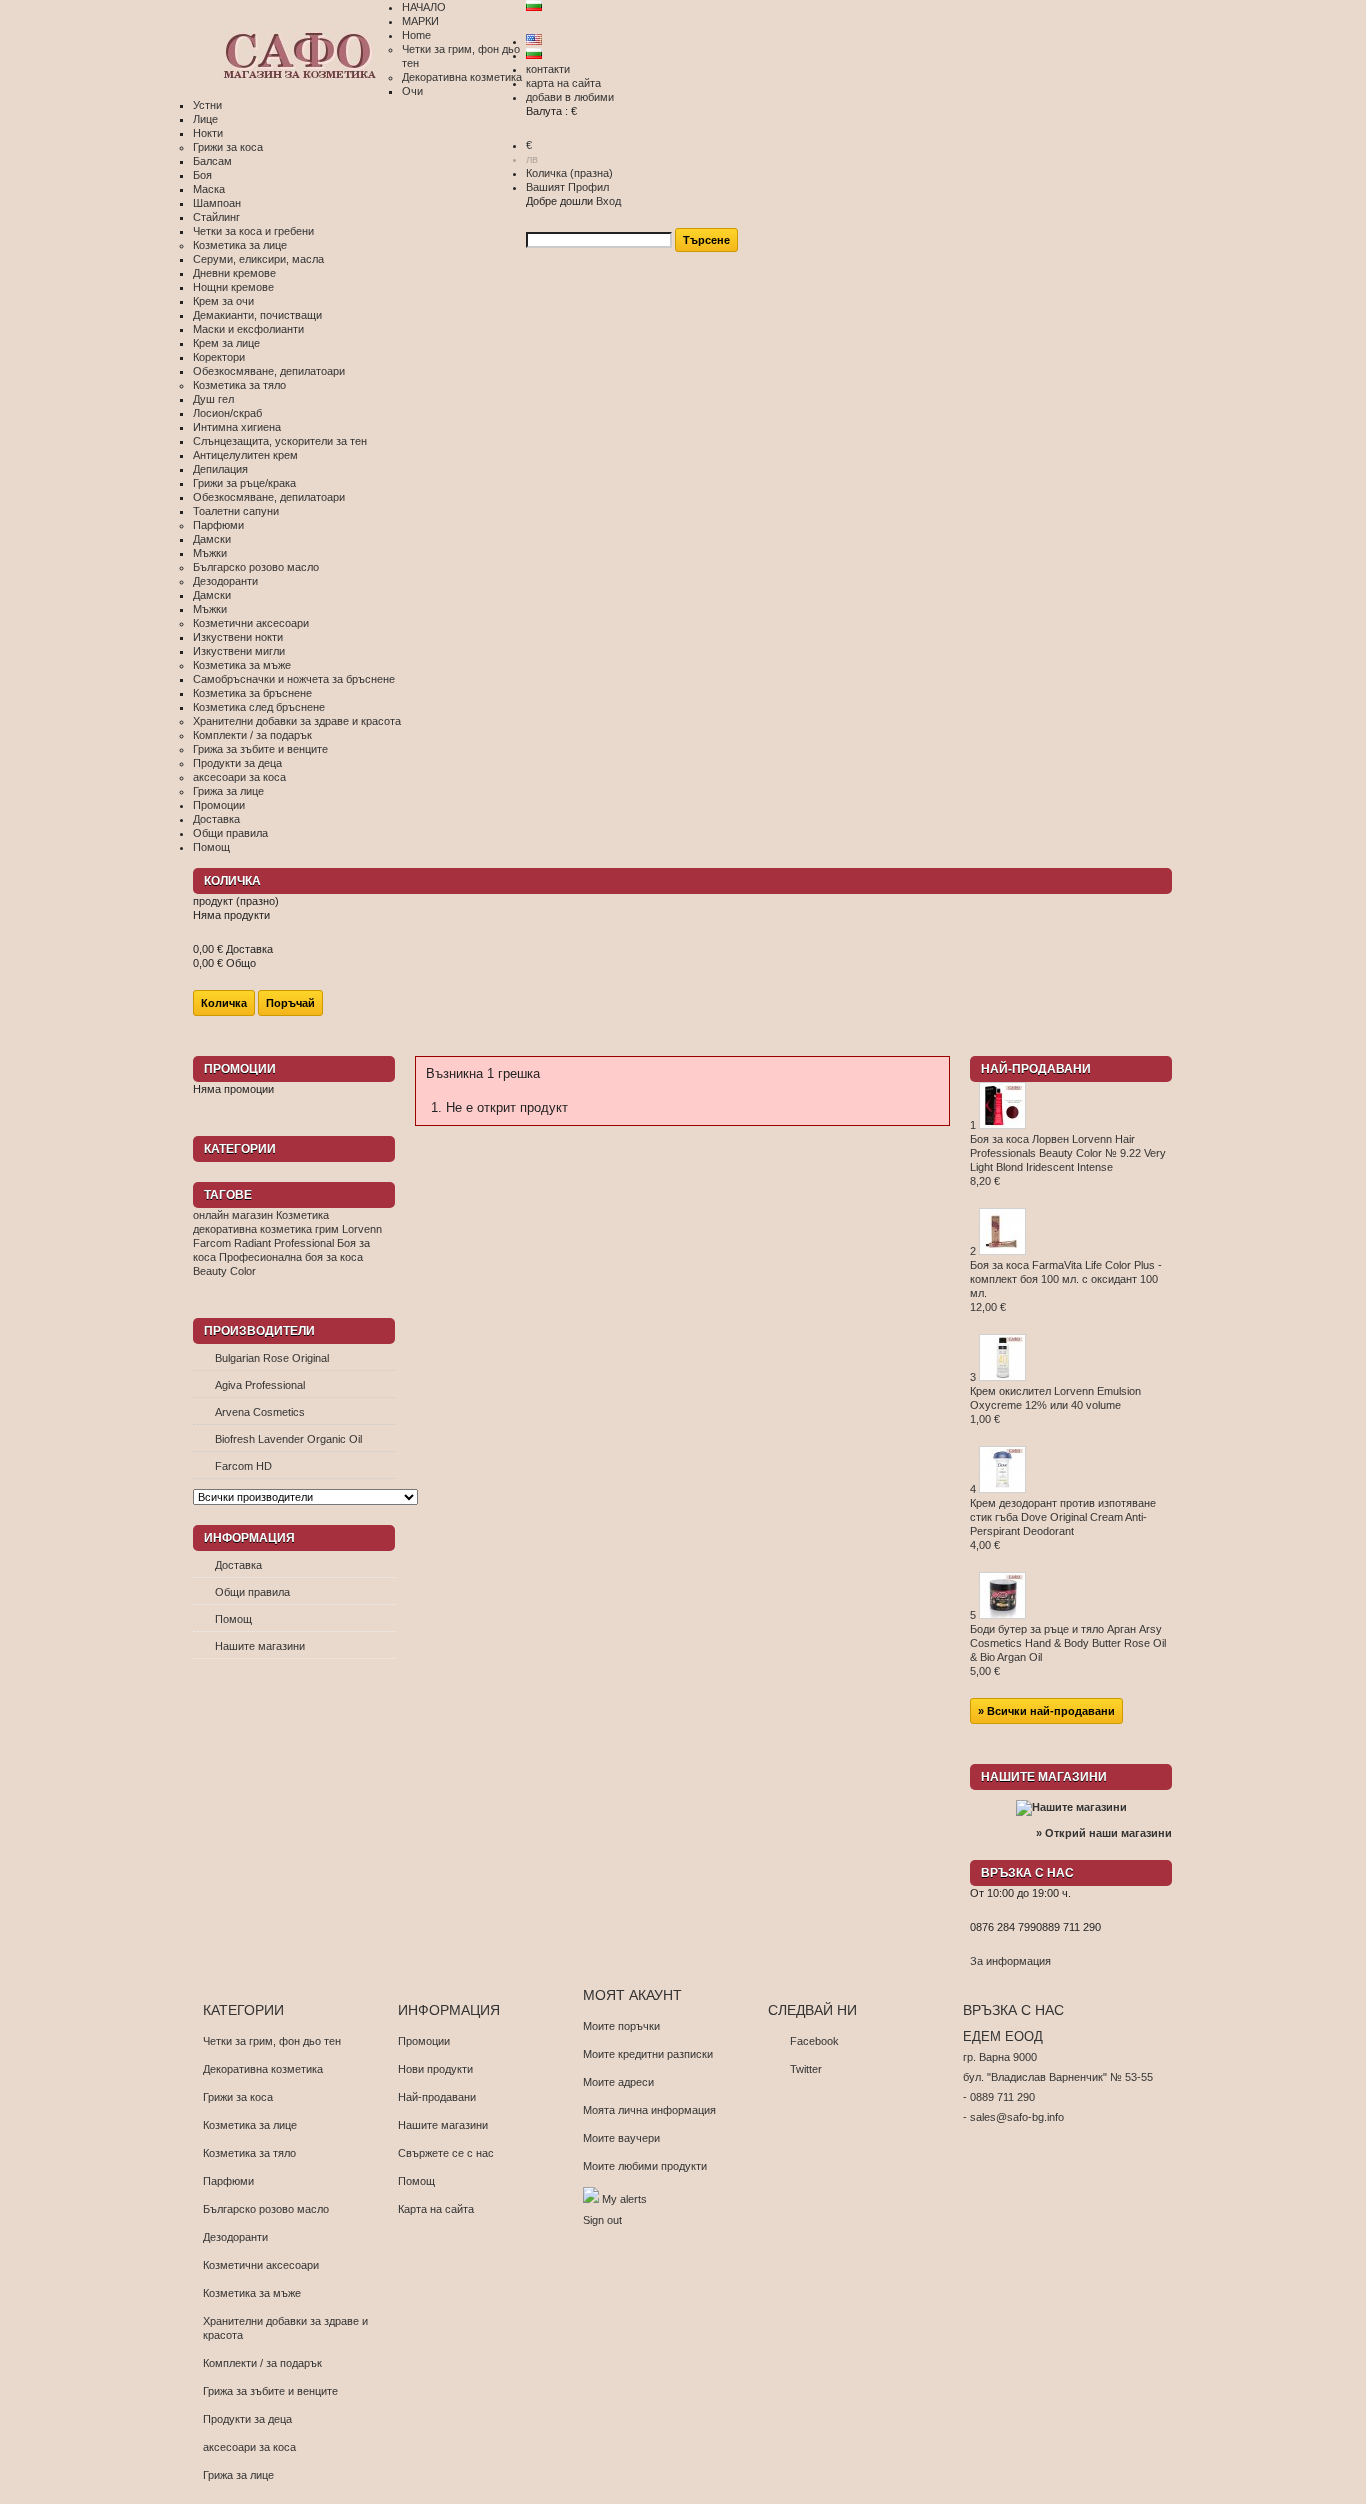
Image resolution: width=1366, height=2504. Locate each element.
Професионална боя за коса (291, 1257)
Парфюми (218, 525)
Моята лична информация (649, 2110)
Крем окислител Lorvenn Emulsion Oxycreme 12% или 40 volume (1055, 1405)
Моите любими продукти (645, 2166)
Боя (202, 175)
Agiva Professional (260, 1385)
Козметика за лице (240, 245)
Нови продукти (435, 2069)
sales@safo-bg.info (1017, 2117)
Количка (569, 173)
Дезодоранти (225, 581)
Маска (209, 189)
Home (416, 35)
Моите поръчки (621, 2026)
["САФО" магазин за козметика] (297, 57)
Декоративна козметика (462, 77)
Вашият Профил (567, 187)
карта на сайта (563, 83)
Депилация (220, 469)
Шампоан (217, 203)
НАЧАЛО (424, 7)
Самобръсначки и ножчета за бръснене (294, 679)
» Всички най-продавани (1046, 1711)
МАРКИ (420, 21)
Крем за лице (226, 343)
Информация (249, 1538)
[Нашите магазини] (1071, 1807)
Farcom (212, 1243)
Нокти (208, 133)
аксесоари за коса (239, 777)
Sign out (602, 2220)
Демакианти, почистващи (257, 315)
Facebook (814, 2041)
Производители (259, 1331)
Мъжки (210, 553)
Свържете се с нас (446, 2153)
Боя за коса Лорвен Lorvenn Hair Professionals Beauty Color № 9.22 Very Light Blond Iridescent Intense (1068, 1160)
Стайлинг (216, 217)
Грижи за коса (228, 147)
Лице (205, 119)
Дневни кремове (234, 273)
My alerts (623, 2199)
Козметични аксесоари (251, 623)
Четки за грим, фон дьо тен (272, 2041)
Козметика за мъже (242, 665)
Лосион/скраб (227, 413)
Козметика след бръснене (259, 707)
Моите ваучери (621, 2138)
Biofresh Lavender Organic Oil (288, 1439)
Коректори (219, 357)
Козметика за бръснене (252, 693)
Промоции (219, 805)
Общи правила (230, 833)
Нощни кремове (233, 287)
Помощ (211, 847)
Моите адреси (618, 2082)
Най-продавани (1036, 1069)
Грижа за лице (228, 791)
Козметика (302, 1215)
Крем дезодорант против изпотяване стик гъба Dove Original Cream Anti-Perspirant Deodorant (1063, 1524)
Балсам (212, 161)
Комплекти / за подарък (252, 735)
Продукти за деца (237, 763)
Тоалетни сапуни (236, 511)
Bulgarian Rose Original (272, 1358)
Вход (608, 201)
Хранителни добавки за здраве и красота (297, 721)
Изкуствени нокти (238, 637)
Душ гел (213, 399)
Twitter (806, 2069)
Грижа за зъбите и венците (260, 749)
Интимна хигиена (237, 427)
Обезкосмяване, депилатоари (269, 371)
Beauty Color (224, 1271)
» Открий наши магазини (1104, 1833)
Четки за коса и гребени (253, 231)
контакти (548, 69)
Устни (207, 105)
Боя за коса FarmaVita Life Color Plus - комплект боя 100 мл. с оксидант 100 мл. (1066, 1286)
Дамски (212, 539)
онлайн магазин (233, 1215)
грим (327, 1229)
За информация (1010, 1961)
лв (532, 159)
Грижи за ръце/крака (244, 483)
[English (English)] (534, 41)
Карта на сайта (436, 2209)
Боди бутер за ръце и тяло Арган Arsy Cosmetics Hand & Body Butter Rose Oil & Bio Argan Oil (1068, 1650)
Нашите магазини (260, 1646)
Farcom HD (243, 1466)
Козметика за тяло (239, 385)
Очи (412, 91)
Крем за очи (223, 301)
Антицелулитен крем (245, 455)
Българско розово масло (256, 567)
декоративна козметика (252, 1229)
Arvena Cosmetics (260, 1412)
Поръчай (290, 1003)
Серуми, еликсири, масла (258, 259)
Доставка (216, 819)
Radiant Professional (284, 1243)
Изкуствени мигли (239, 651)
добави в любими (570, 97)
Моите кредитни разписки (648, 2054)
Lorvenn (362, 1229)
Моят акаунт (632, 1995)
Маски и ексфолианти (248, 329)
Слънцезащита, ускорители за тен (280, 441)
